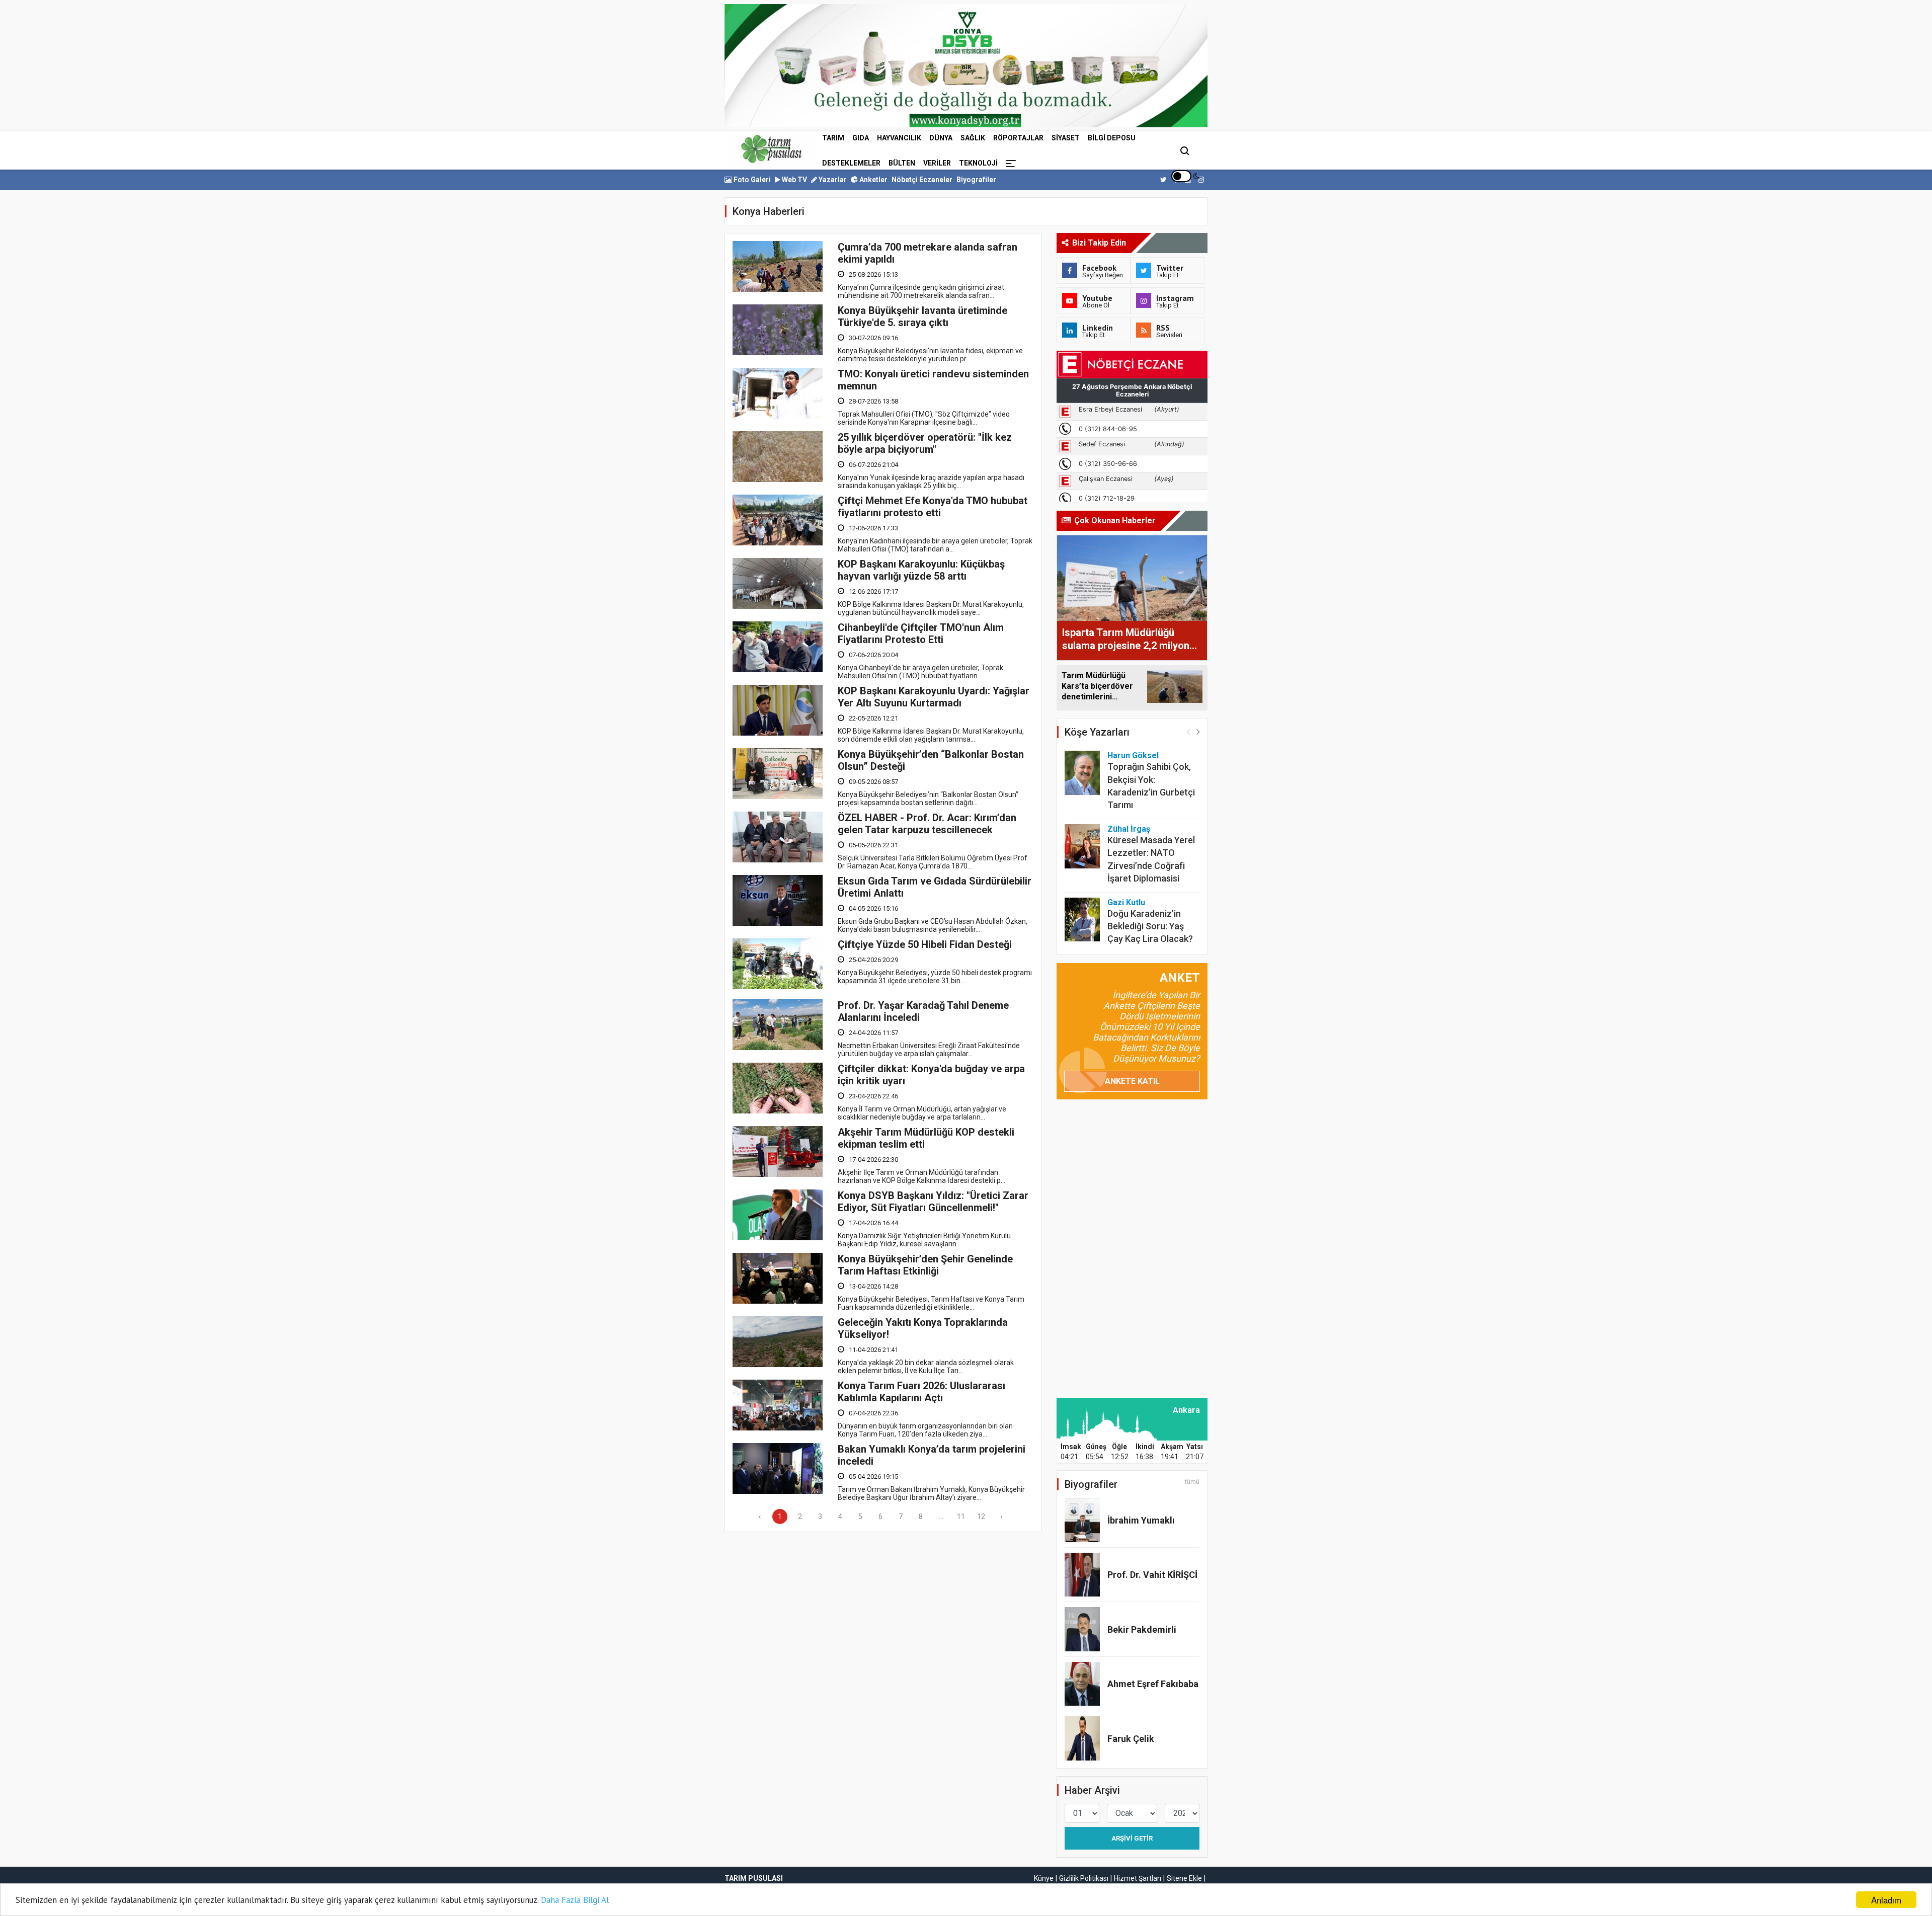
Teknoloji (978, 163)
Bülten (902, 163)
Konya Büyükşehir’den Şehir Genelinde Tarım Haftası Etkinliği (925, 1265)
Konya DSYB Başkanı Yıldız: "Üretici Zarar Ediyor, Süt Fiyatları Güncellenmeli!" (933, 1202)
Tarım (833, 138)
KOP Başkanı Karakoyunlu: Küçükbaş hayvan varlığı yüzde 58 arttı (921, 570)
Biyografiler (976, 180)
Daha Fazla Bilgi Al (575, 1900)
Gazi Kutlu (1126, 902)
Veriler (937, 163)
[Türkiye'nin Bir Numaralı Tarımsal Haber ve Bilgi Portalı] (771, 149)
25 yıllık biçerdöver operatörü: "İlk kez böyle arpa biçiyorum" (925, 443)
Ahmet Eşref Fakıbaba (1153, 1684)
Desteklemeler (851, 163)
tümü (1192, 1482)
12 (981, 1516)
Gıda (861, 138)
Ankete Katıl (1132, 1081)
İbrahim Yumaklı (1141, 1520)
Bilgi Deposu (1112, 138)
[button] (1198, 731)
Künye (1044, 1878)
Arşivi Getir (1132, 1838)
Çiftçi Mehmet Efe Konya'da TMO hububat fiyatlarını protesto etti (933, 507)
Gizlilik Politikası (1084, 1878)
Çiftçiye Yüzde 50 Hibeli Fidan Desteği (925, 944)
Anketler (873, 180)
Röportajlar (1018, 138)
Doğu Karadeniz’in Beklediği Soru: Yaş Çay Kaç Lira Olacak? (1150, 926)
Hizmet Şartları (1138, 1878)
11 (961, 1516)
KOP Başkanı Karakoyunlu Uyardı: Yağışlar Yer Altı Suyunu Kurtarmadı (934, 697)
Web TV (794, 180)
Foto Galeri (751, 180)
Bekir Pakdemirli (1142, 1629)
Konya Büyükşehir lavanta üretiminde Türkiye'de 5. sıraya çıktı (922, 316)
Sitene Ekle (1184, 1878)
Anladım (1886, 1900)
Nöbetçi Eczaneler (922, 180)
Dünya (941, 138)
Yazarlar (832, 180)
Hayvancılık (899, 138)
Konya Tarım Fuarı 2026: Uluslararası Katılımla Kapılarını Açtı (921, 1392)
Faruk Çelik (1131, 1739)
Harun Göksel (1133, 755)
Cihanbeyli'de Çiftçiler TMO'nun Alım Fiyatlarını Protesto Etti (921, 633)
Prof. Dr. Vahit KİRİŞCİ (1152, 1575)
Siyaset (1066, 138)
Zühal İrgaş (1129, 829)
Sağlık (973, 138)
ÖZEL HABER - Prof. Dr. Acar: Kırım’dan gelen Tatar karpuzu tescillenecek (927, 824)
